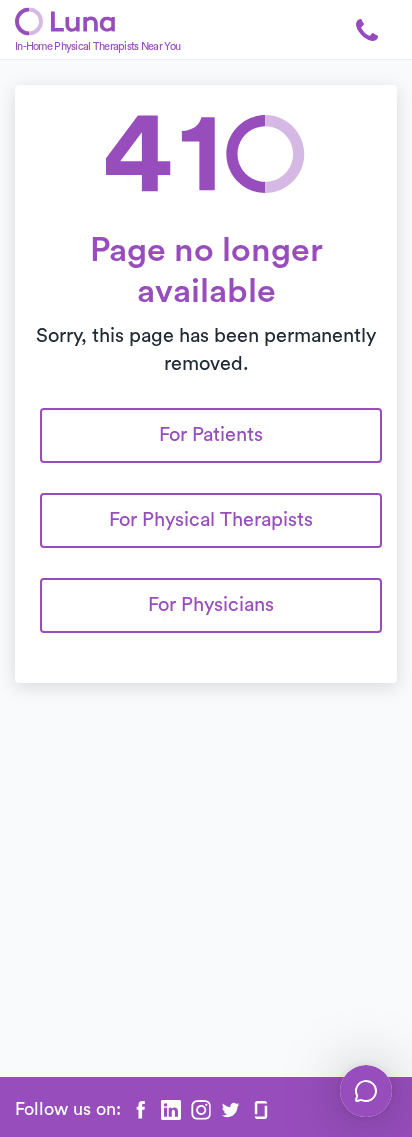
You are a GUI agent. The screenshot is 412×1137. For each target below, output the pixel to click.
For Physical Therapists (211, 520)
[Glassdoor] (261, 1110)
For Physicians (211, 605)
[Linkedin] (171, 1110)
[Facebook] (141, 1110)
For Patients (211, 435)
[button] (367, 30)
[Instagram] (201, 1110)
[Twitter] (231, 1110)
